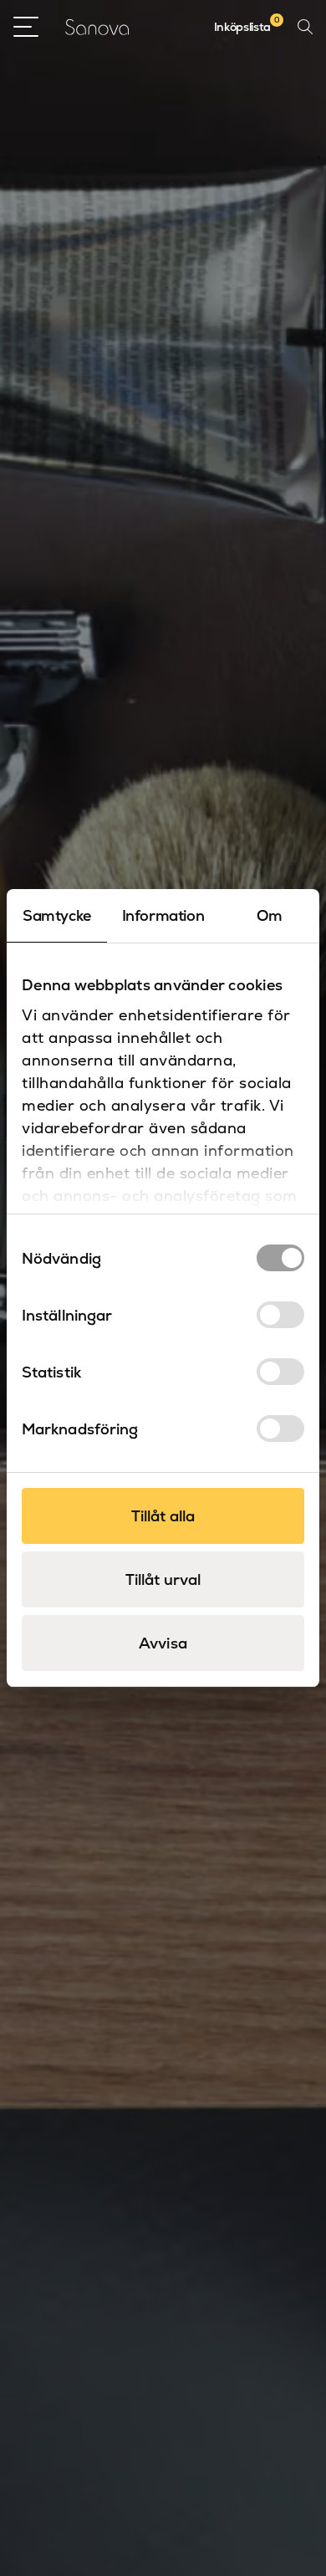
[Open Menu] (26, 27)
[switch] (280, 1315)
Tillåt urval (163, 1579)
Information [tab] (163, 915)
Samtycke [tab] (57, 915)
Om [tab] (270, 915)
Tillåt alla (163, 1516)
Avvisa (163, 1643)
